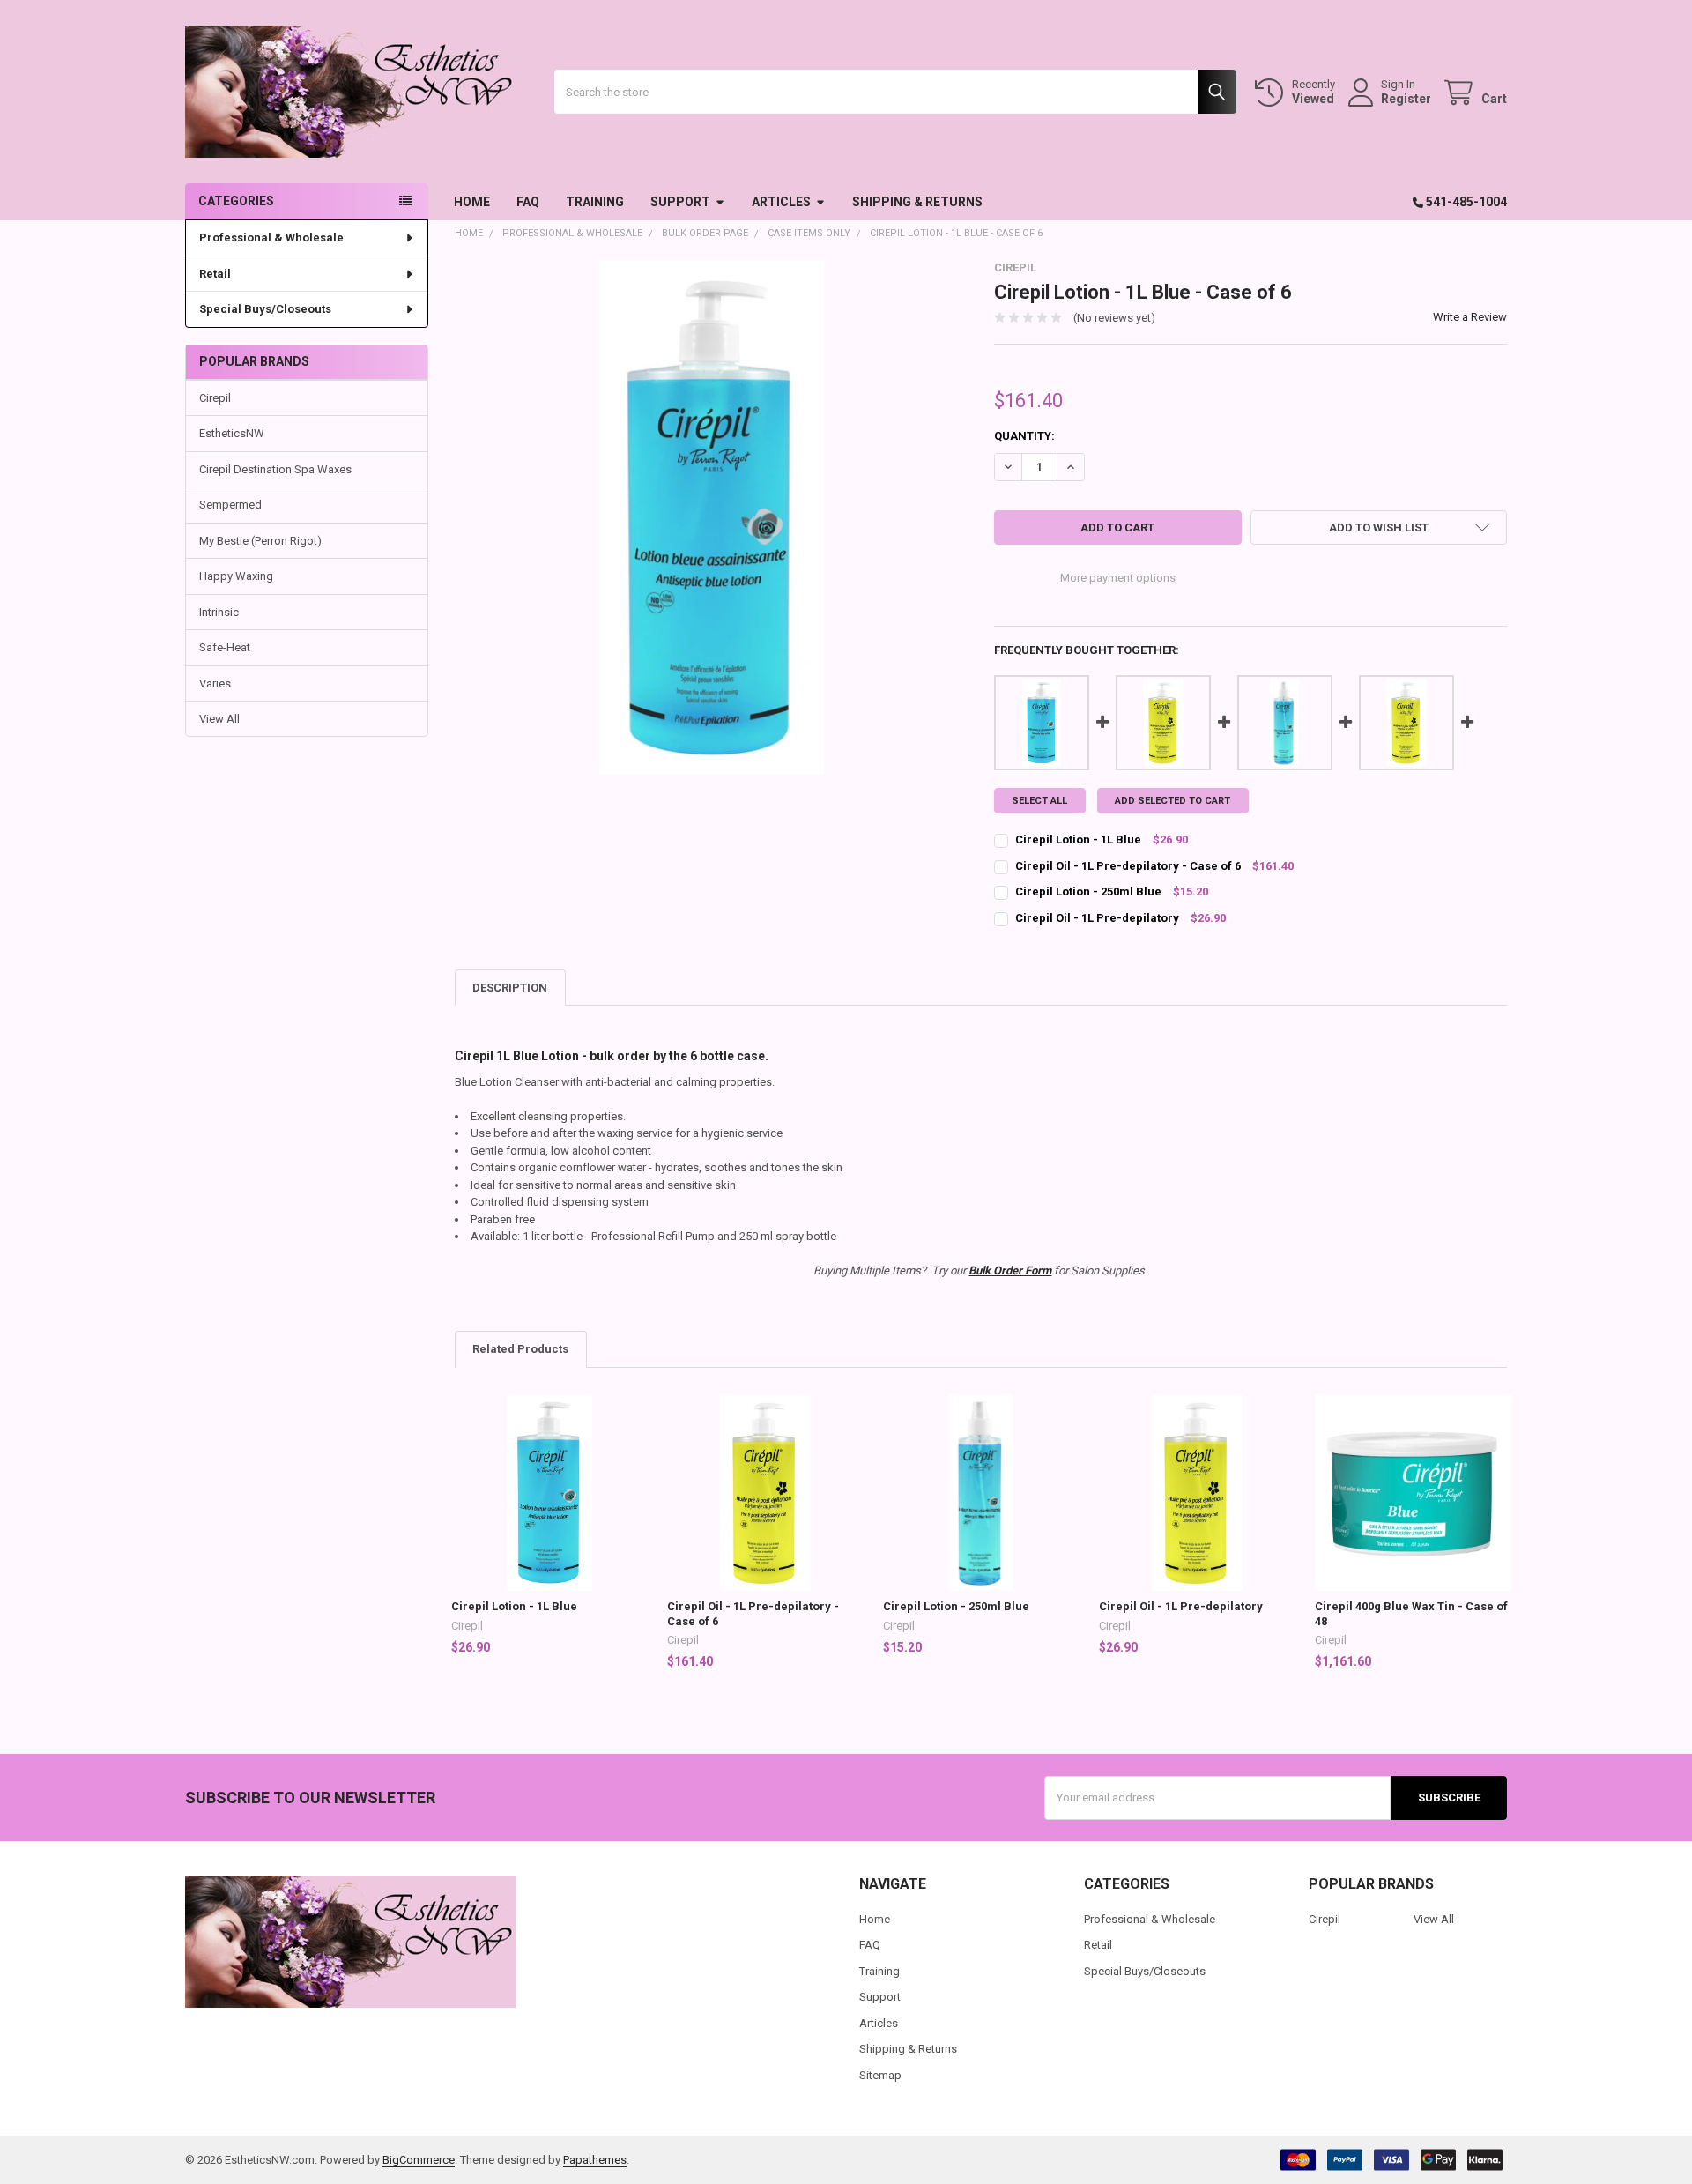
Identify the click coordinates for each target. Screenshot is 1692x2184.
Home (472, 202)
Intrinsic (219, 612)
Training (595, 202)
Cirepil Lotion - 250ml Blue (956, 1606)
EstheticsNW (232, 433)
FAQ (528, 202)
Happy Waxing (236, 576)
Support (680, 202)
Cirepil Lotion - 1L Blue (514, 1606)
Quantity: (1024, 436)
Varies (215, 683)
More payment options (1118, 578)
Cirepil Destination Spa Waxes (275, 469)
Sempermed (230, 505)
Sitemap (880, 2075)
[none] (712, 518)
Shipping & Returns (917, 202)
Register (1406, 99)
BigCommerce (419, 2160)
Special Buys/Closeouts (265, 309)
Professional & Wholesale (271, 238)
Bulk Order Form (1010, 1270)
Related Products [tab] (520, 1349)
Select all (1039, 801)
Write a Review (1470, 317)
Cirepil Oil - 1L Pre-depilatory (1181, 1606)
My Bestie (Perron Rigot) (260, 541)
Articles (781, 202)
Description (510, 988)
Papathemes (595, 2160)
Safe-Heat (225, 647)
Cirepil (215, 398)
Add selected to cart (1173, 801)
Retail (215, 274)
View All (219, 719)
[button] (1379, 527)
